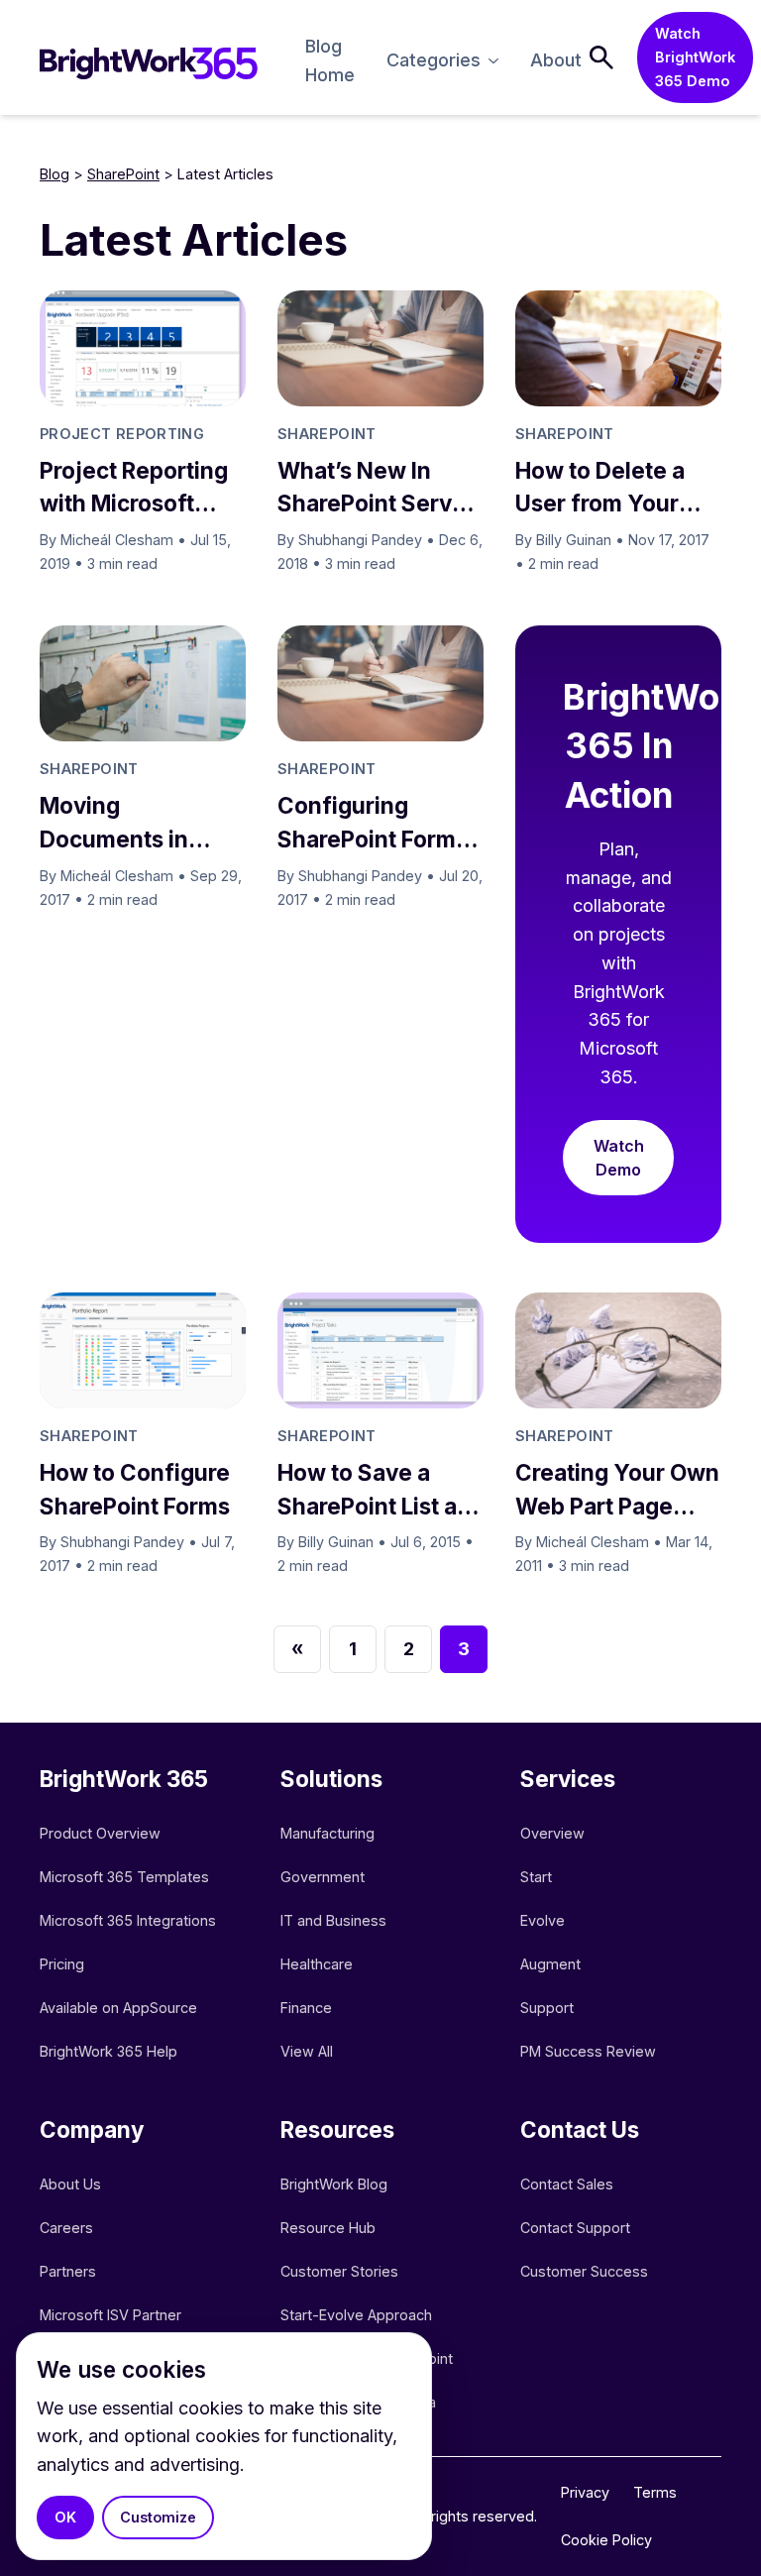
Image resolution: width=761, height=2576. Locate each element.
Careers (66, 2228)
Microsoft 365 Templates (126, 1877)
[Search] (601, 57)
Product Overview (100, 1833)
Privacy (585, 2492)
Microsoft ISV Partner (110, 2315)
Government (323, 1877)
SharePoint (123, 174)
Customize (158, 2517)
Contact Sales (567, 2184)
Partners (68, 2271)
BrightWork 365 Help (109, 2051)
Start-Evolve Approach (358, 2315)
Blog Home (330, 60)
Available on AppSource (118, 2008)
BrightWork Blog (334, 2184)
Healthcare (317, 1964)
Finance (306, 2008)
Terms (655, 2492)
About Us (70, 2184)
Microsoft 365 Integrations (128, 1920)
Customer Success (584, 2271)
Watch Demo (619, 1158)
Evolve (543, 1920)
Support (547, 2008)
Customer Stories (339, 2271)
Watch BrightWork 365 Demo (695, 57)
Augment (550, 1964)
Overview (552, 1833)
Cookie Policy (606, 2540)
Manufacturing (327, 1833)
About (556, 60)
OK (65, 2517)
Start (536, 1877)
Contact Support (575, 2228)
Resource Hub (328, 2228)
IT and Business (333, 1920)
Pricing (62, 1964)
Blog (54, 174)
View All (307, 2051)
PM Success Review (588, 2051)
